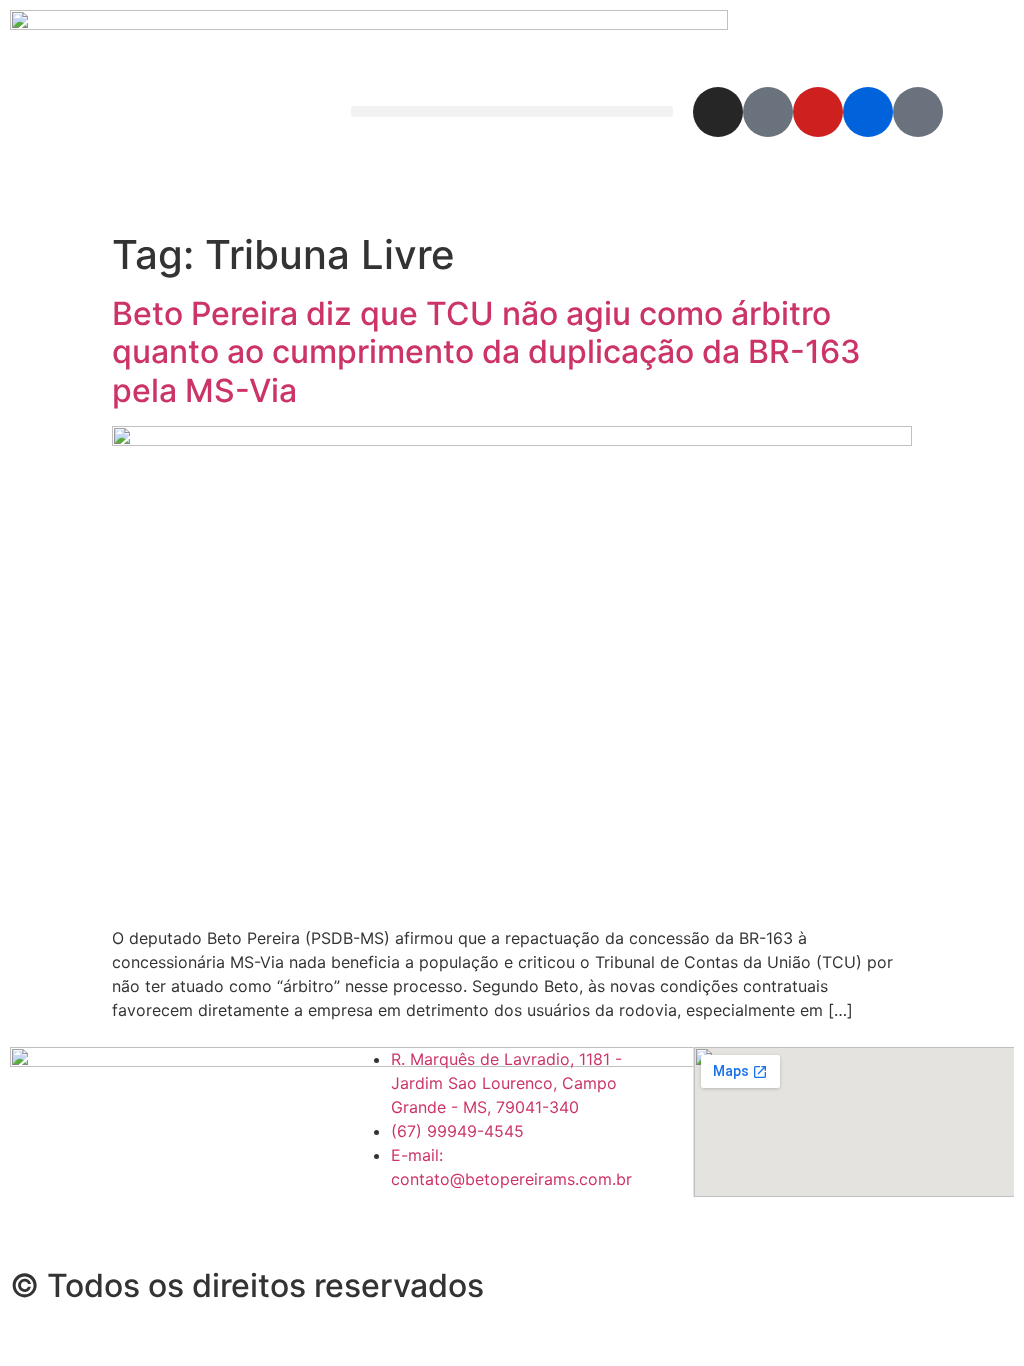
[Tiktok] (918, 112)
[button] (511, 111)
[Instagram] (718, 112)
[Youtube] (818, 112)
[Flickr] (868, 112)
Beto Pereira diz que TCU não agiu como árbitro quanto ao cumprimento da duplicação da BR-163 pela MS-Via (486, 352)
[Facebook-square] (768, 112)
